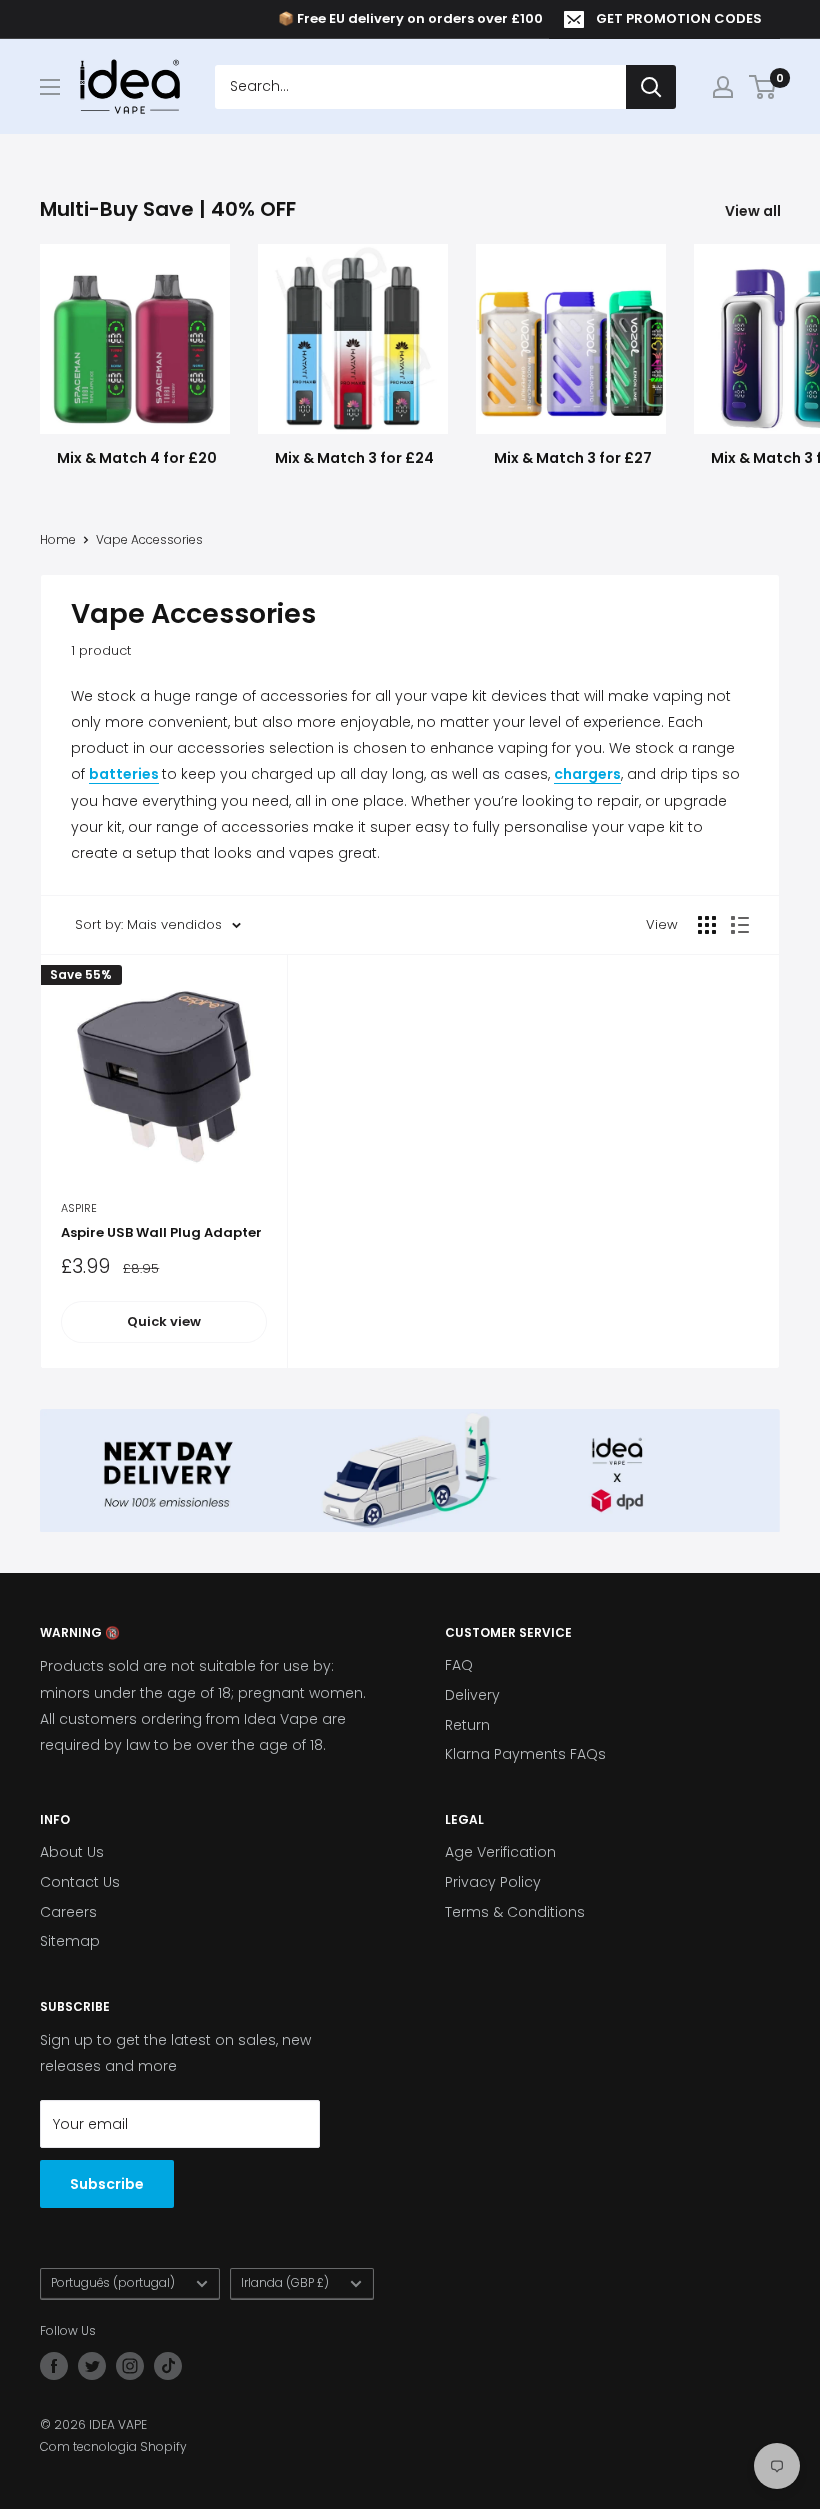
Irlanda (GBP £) (285, 2283)
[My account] (723, 87)
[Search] (651, 87)
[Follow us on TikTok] (168, 2366)
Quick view (164, 1321)
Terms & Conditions (515, 1912)
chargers (587, 774)
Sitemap (70, 1941)
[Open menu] (50, 87)
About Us (72, 1852)
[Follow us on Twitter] (92, 2366)
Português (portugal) (113, 2283)
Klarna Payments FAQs (525, 1754)
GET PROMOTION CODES (679, 18)
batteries (124, 774)
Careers (68, 1912)
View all (754, 211)
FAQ (459, 1665)
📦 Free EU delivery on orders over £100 (410, 18)
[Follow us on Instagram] (130, 2366)
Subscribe (107, 2184)
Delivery (472, 1695)
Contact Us (80, 1882)
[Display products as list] (740, 925)
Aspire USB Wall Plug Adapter (161, 1232)
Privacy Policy (493, 1882)
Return (467, 1725)
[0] (763, 87)
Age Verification (500, 1852)
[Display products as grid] (707, 925)
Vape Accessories (149, 539)
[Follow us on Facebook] (54, 2366)
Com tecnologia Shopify (113, 2446)
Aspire (79, 1208)
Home (58, 539)
